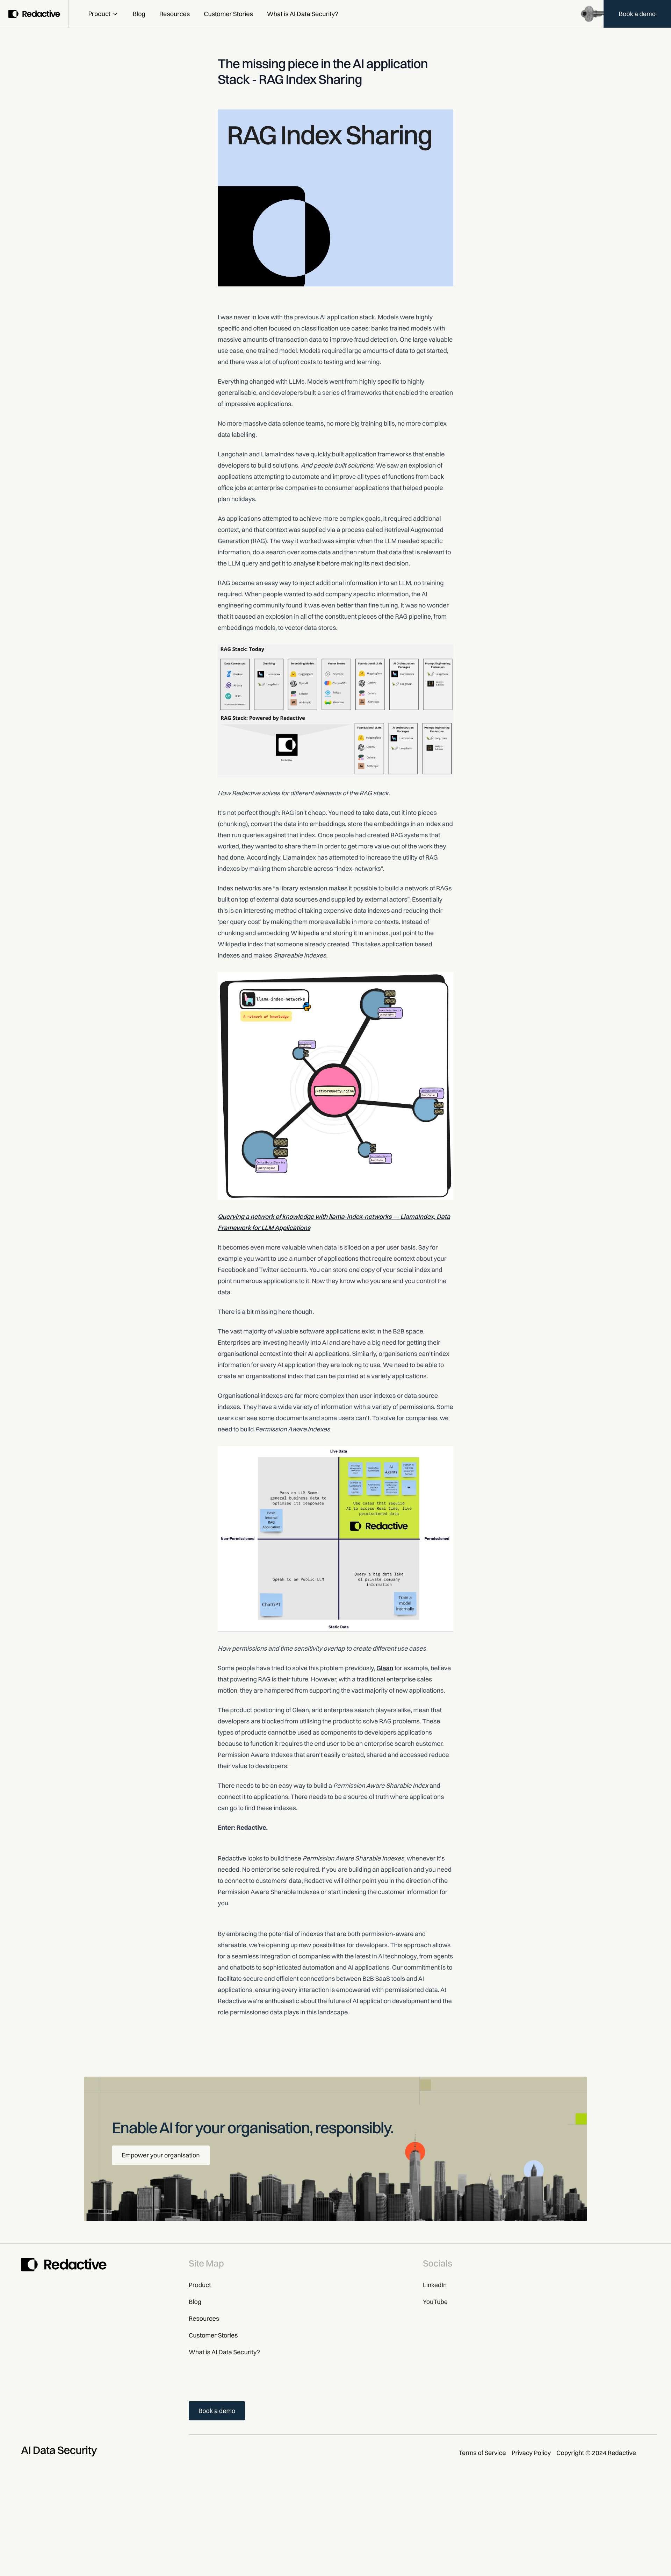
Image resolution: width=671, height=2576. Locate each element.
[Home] (34, 14)
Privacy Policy (531, 2453)
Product (99, 14)
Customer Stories (228, 14)
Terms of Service (482, 2453)
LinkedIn (435, 2285)
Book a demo (637, 14)
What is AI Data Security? (303, 14)
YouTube (435, 2302)
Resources (175, 14)
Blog (139, 14)
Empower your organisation (161, 2155)
